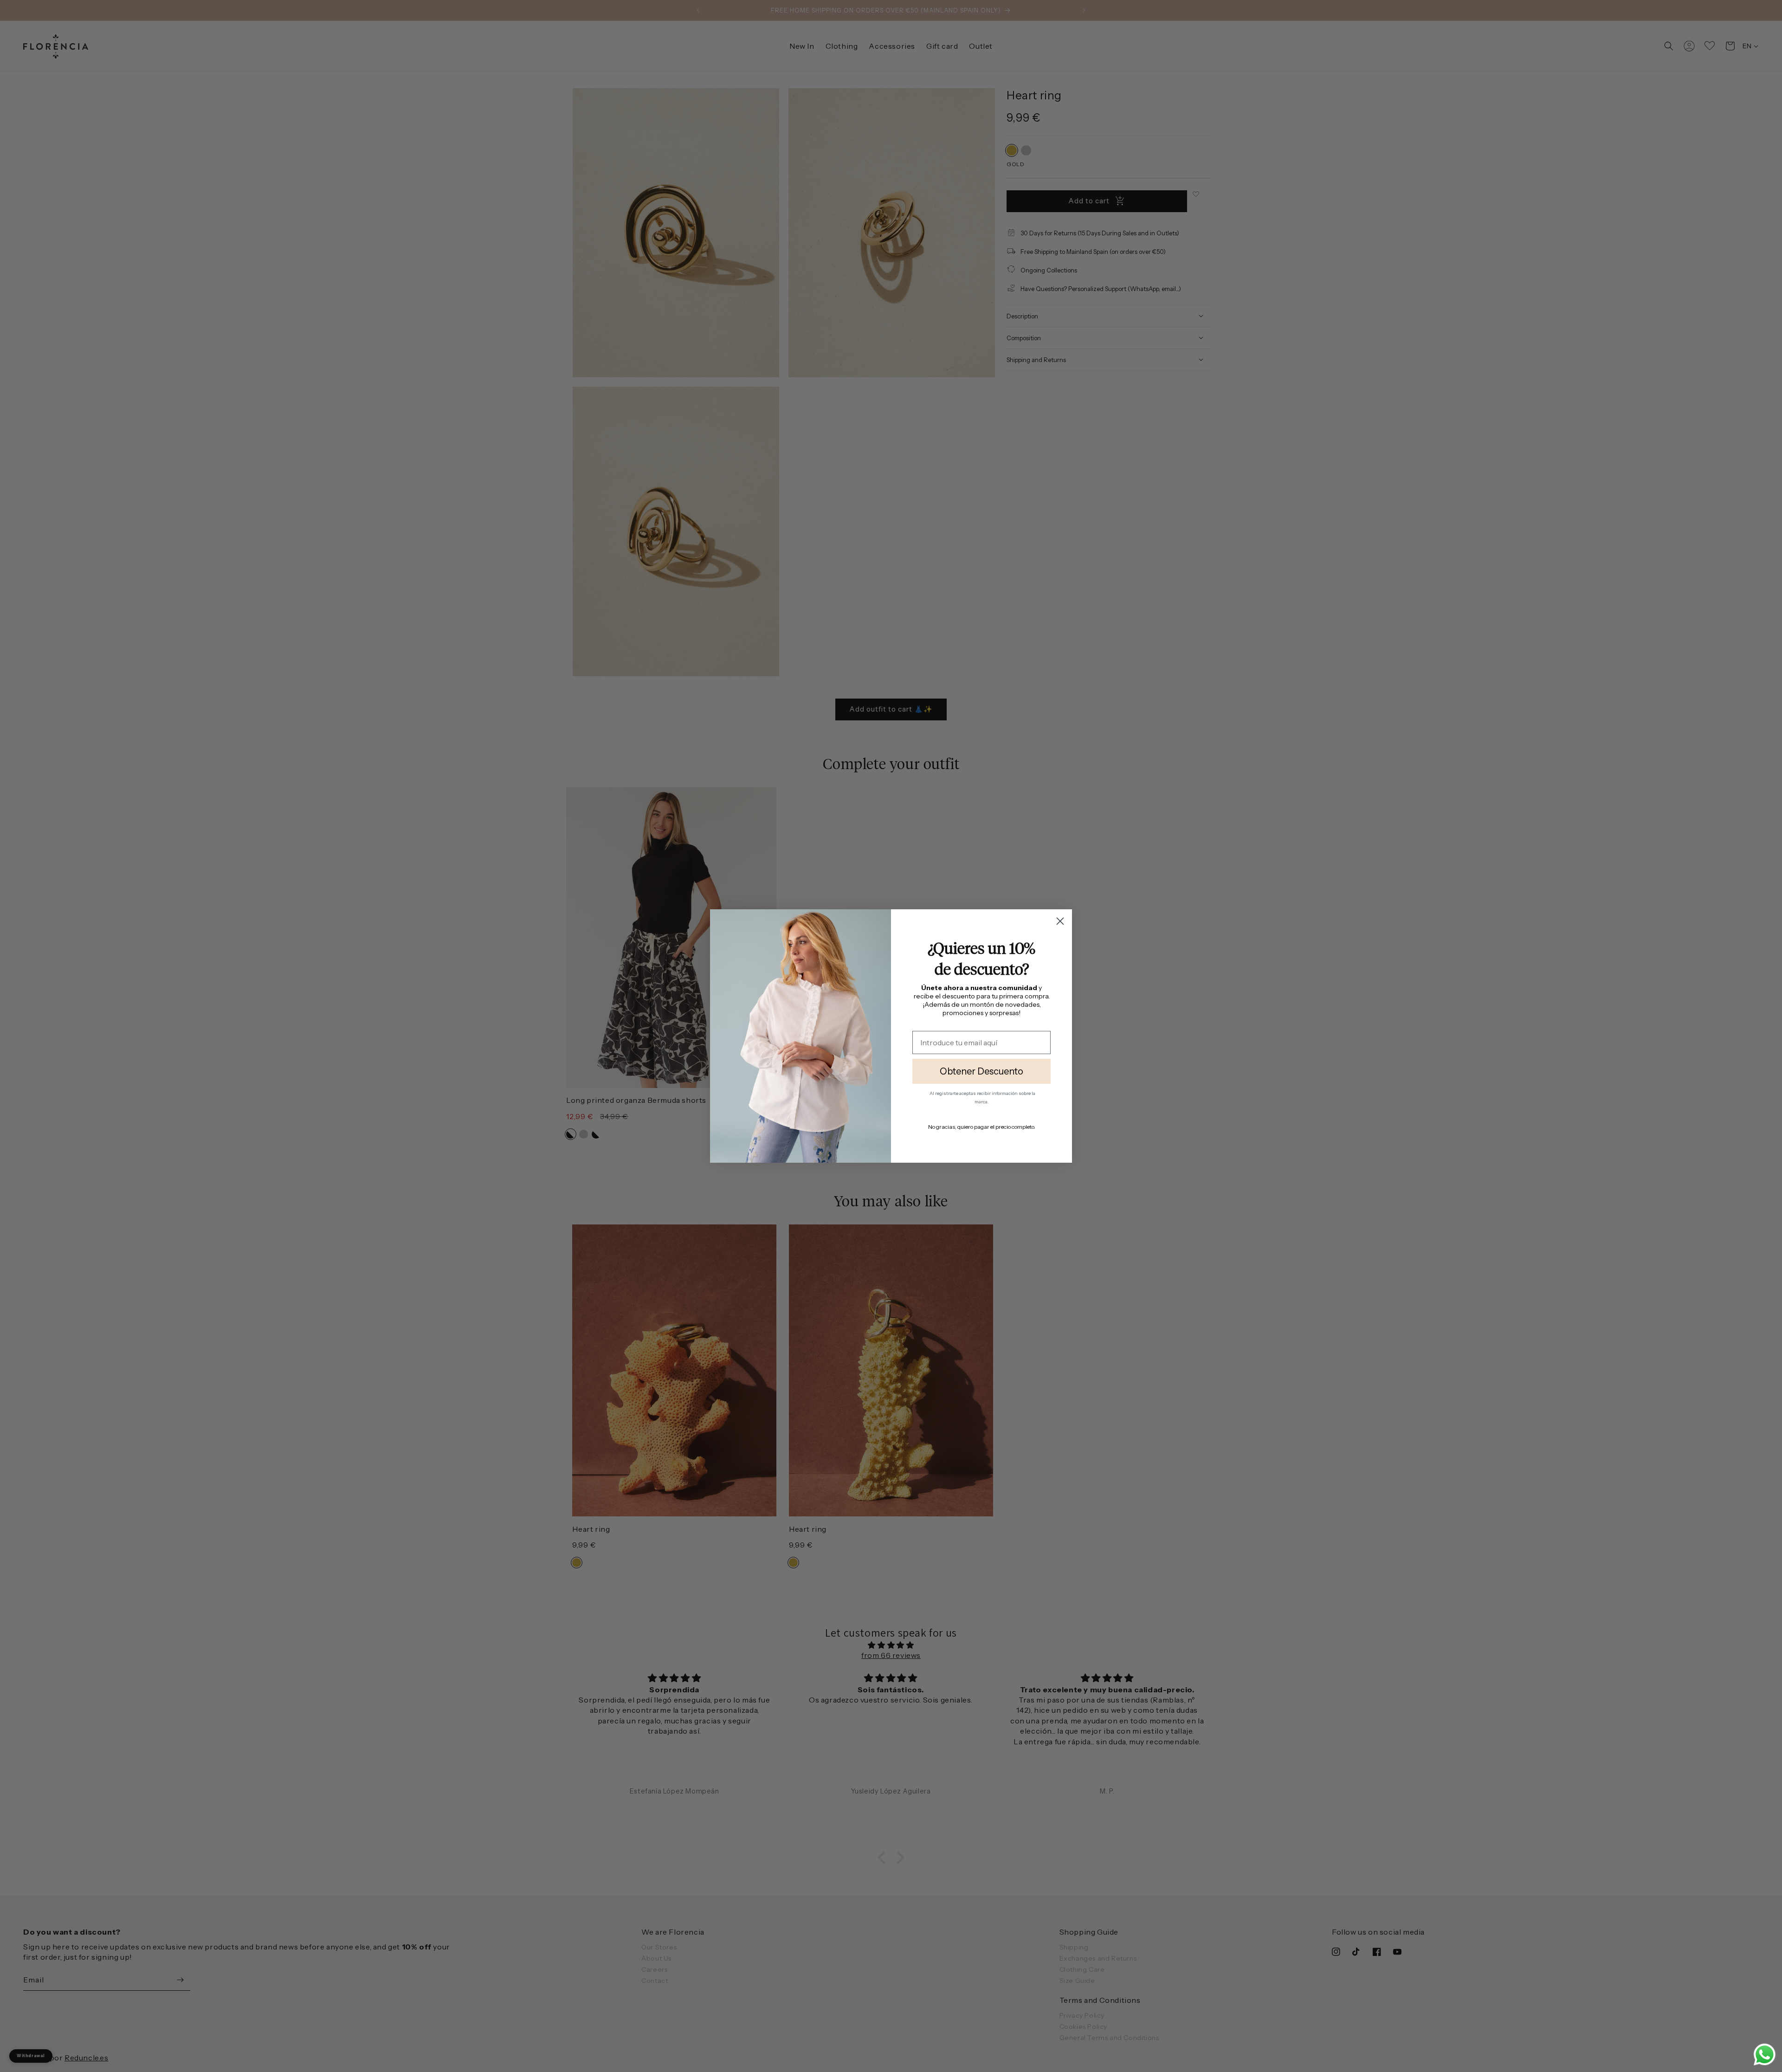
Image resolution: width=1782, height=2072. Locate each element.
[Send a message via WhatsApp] (1765, 2055)
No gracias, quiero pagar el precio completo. (982, 1127)
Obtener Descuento (981, 1071)
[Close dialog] (1060, 921)
